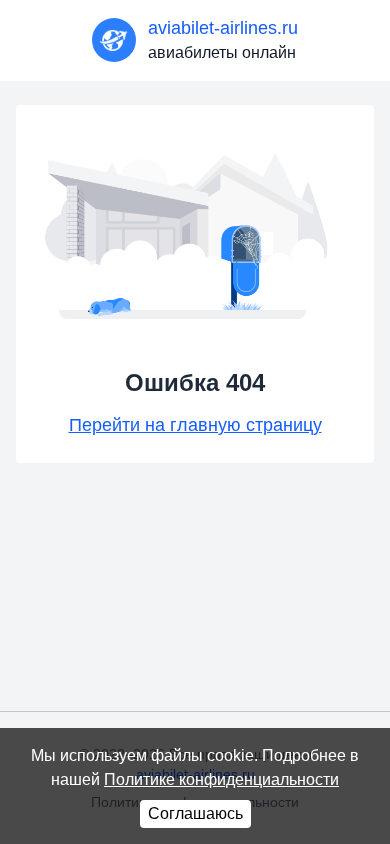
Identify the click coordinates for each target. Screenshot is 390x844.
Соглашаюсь (195, 813)
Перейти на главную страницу (195, 425)
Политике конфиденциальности (221, 779)
